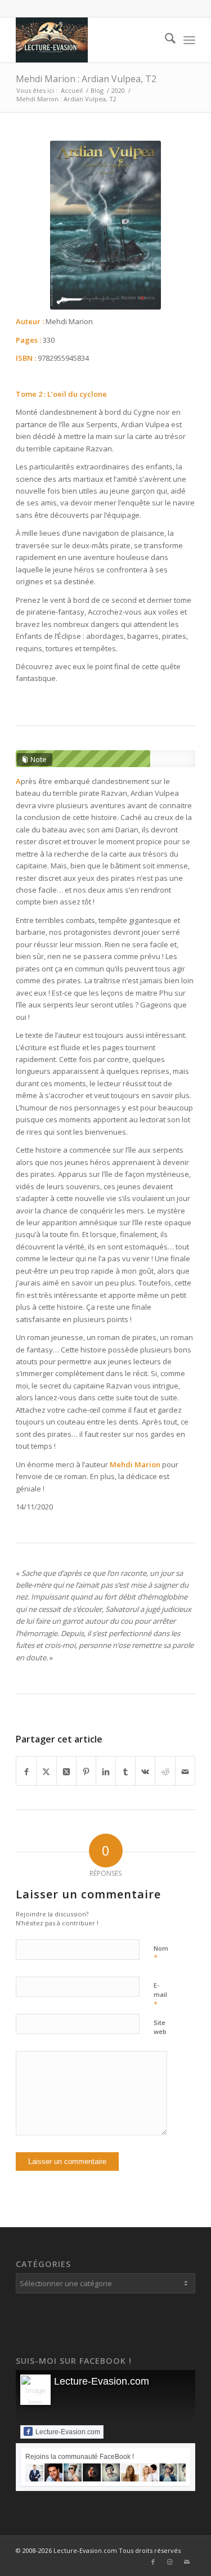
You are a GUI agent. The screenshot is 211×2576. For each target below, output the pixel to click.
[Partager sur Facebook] (26, 1771)
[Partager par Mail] (185, 1771)
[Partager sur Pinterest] (86, 1771)
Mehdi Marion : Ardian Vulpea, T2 (86, 79)
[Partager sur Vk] (145, 1771)
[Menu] (189, 40)
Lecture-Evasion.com (102, 2381)
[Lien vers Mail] (187, 2562)
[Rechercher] (165, 40)
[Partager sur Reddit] (165, 1771)
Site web (160, 2027)
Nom (161, 1954)
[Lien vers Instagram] (170, 2562)
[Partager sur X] (46, 1771)
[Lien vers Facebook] (153, 2562)
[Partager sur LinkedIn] (106, 1771)
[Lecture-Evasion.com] (87, 40)
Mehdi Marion (135, 1464)
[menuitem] (165, 40)
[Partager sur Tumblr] (125, 1771)
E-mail (160, 1995)
